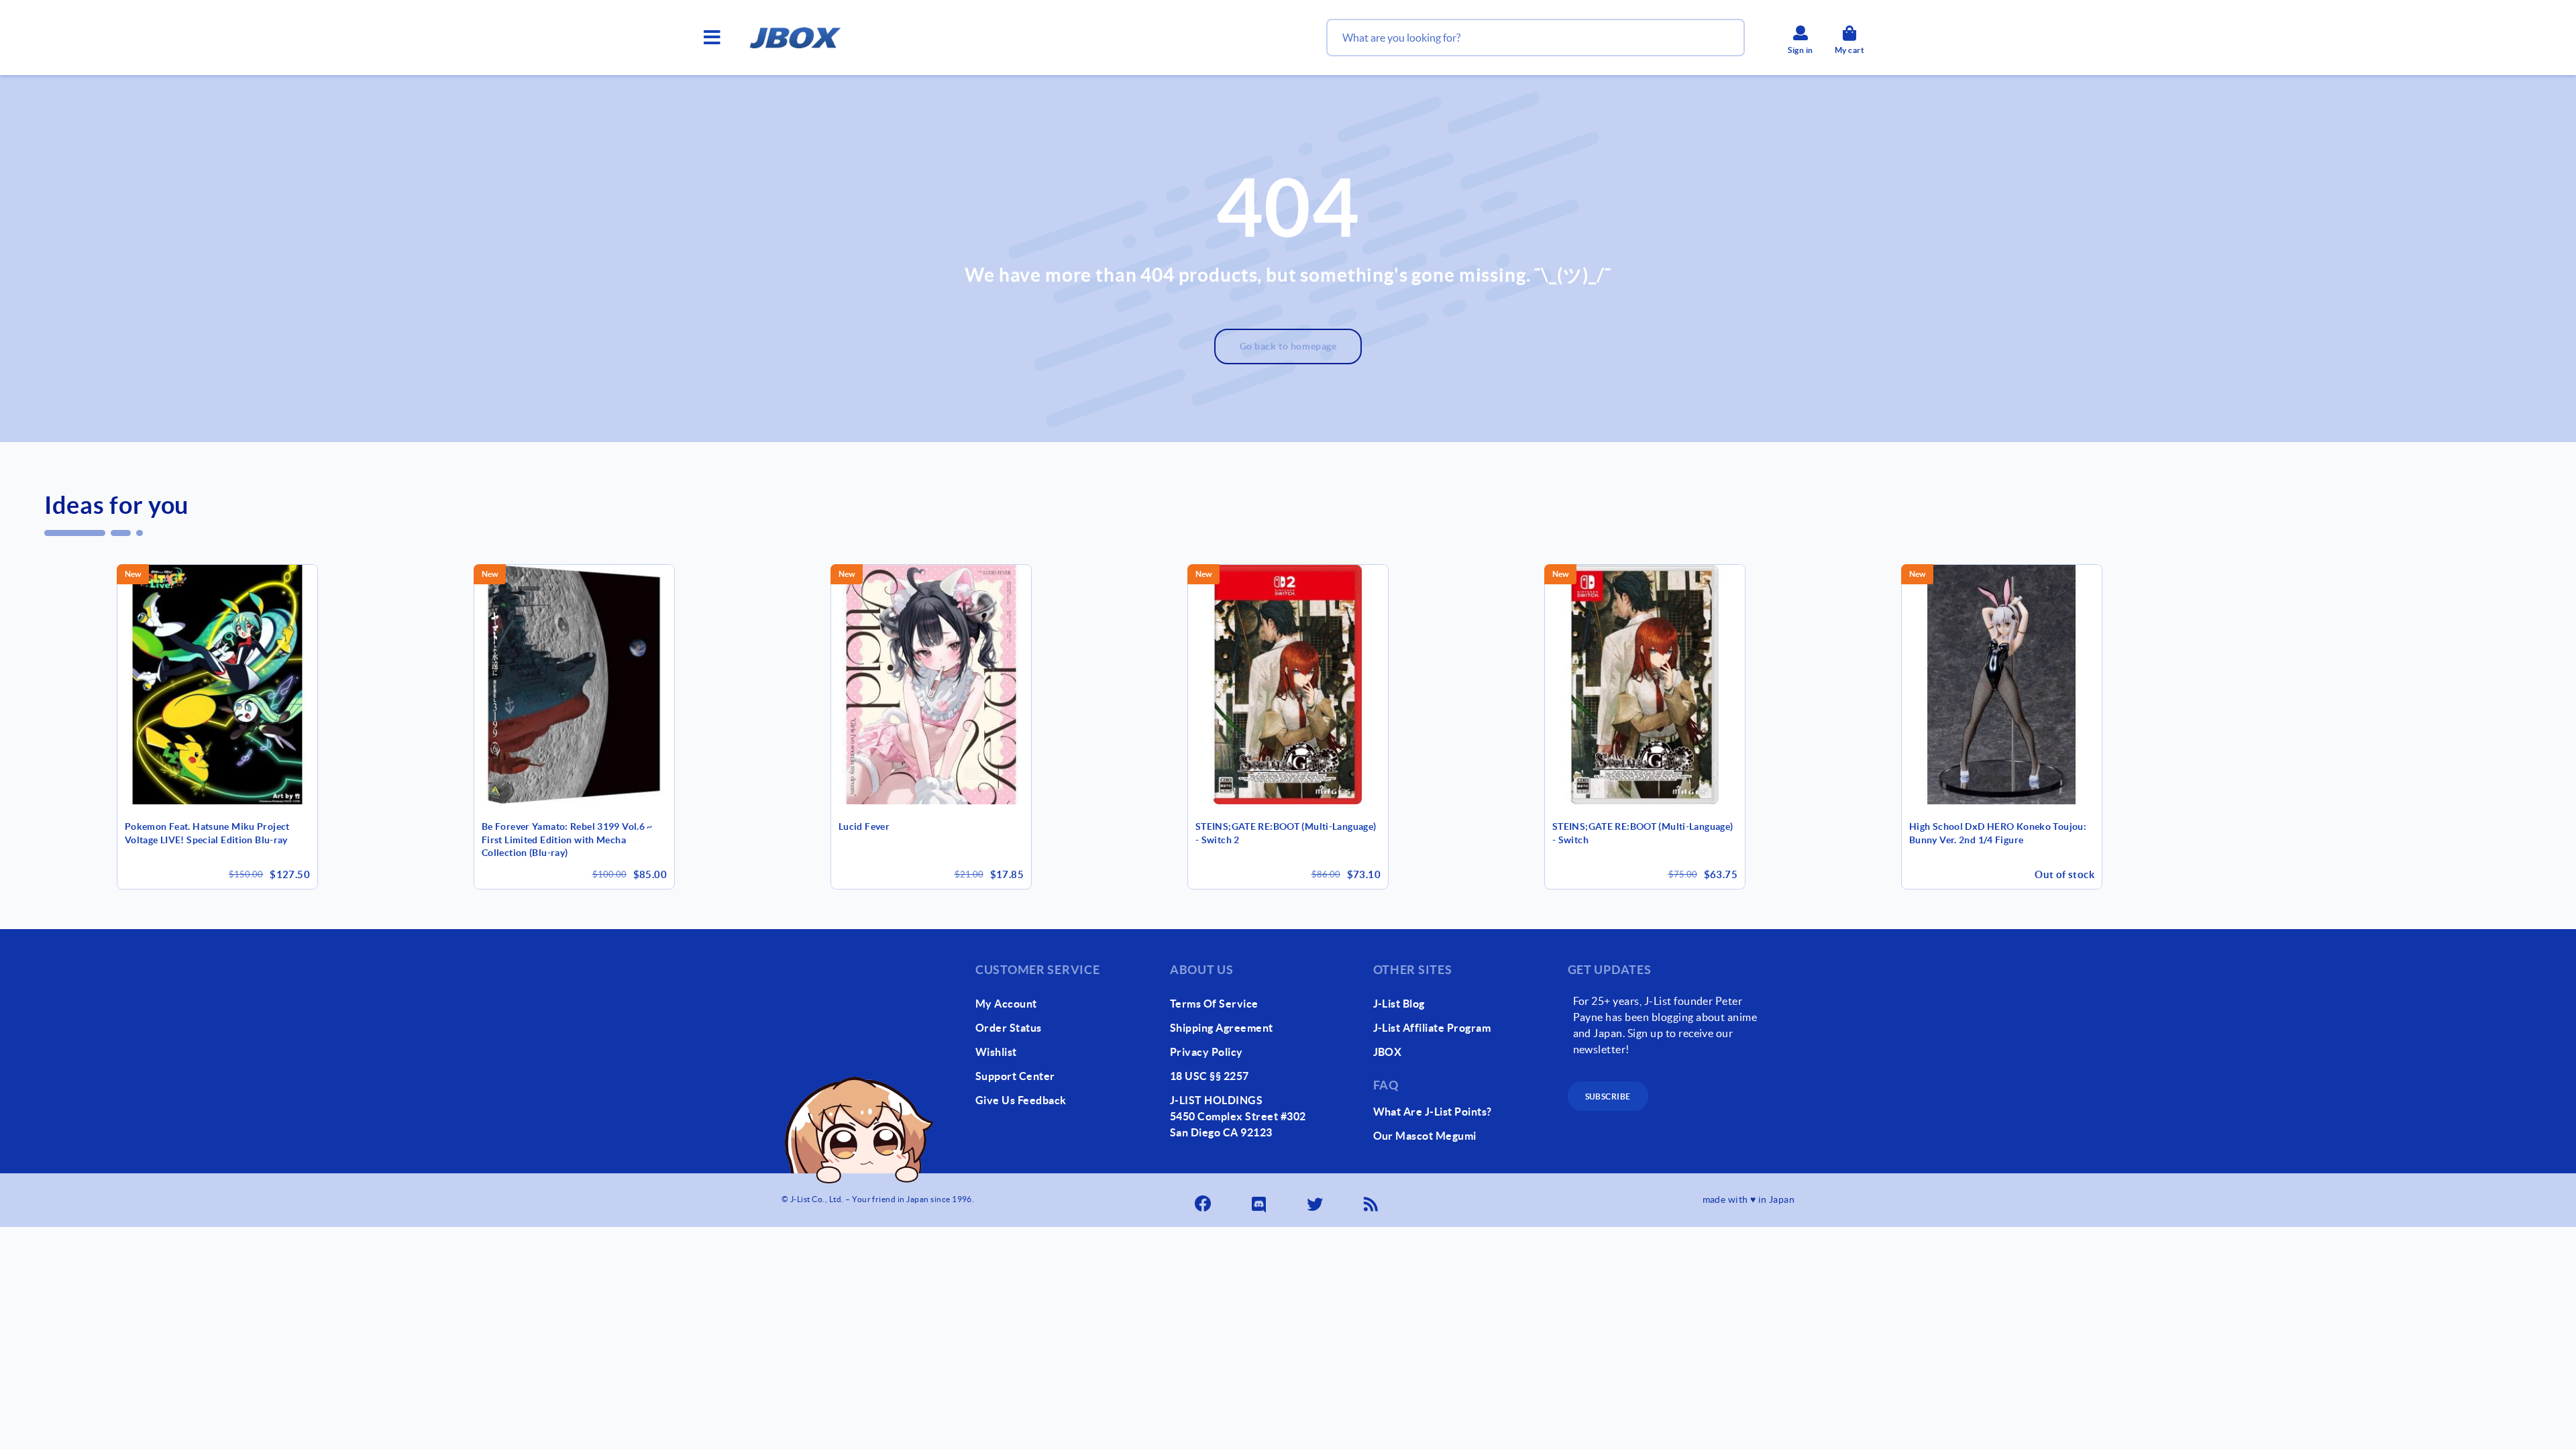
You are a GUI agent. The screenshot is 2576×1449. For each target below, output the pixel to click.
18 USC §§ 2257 (1210, 1076)
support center (1015, 1076)
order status (1009, 1028)
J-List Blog (1399, 1004)
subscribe (1608, 1096)
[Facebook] (1204, 1200)
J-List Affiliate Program (1432, 1028)
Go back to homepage (1288, 346)
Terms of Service (1214, 1004)
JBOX (1388, 1052)
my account (1006, 1004)
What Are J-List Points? (1433, 1112)
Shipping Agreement (1222, 1028)
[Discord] (1260, 1200)
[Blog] (1372, 1200)
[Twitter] (1316, 1200)
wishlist (996, 1052)
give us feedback (1021, 1100)
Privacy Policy (1206, 1052)
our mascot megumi (1425, 1136)
